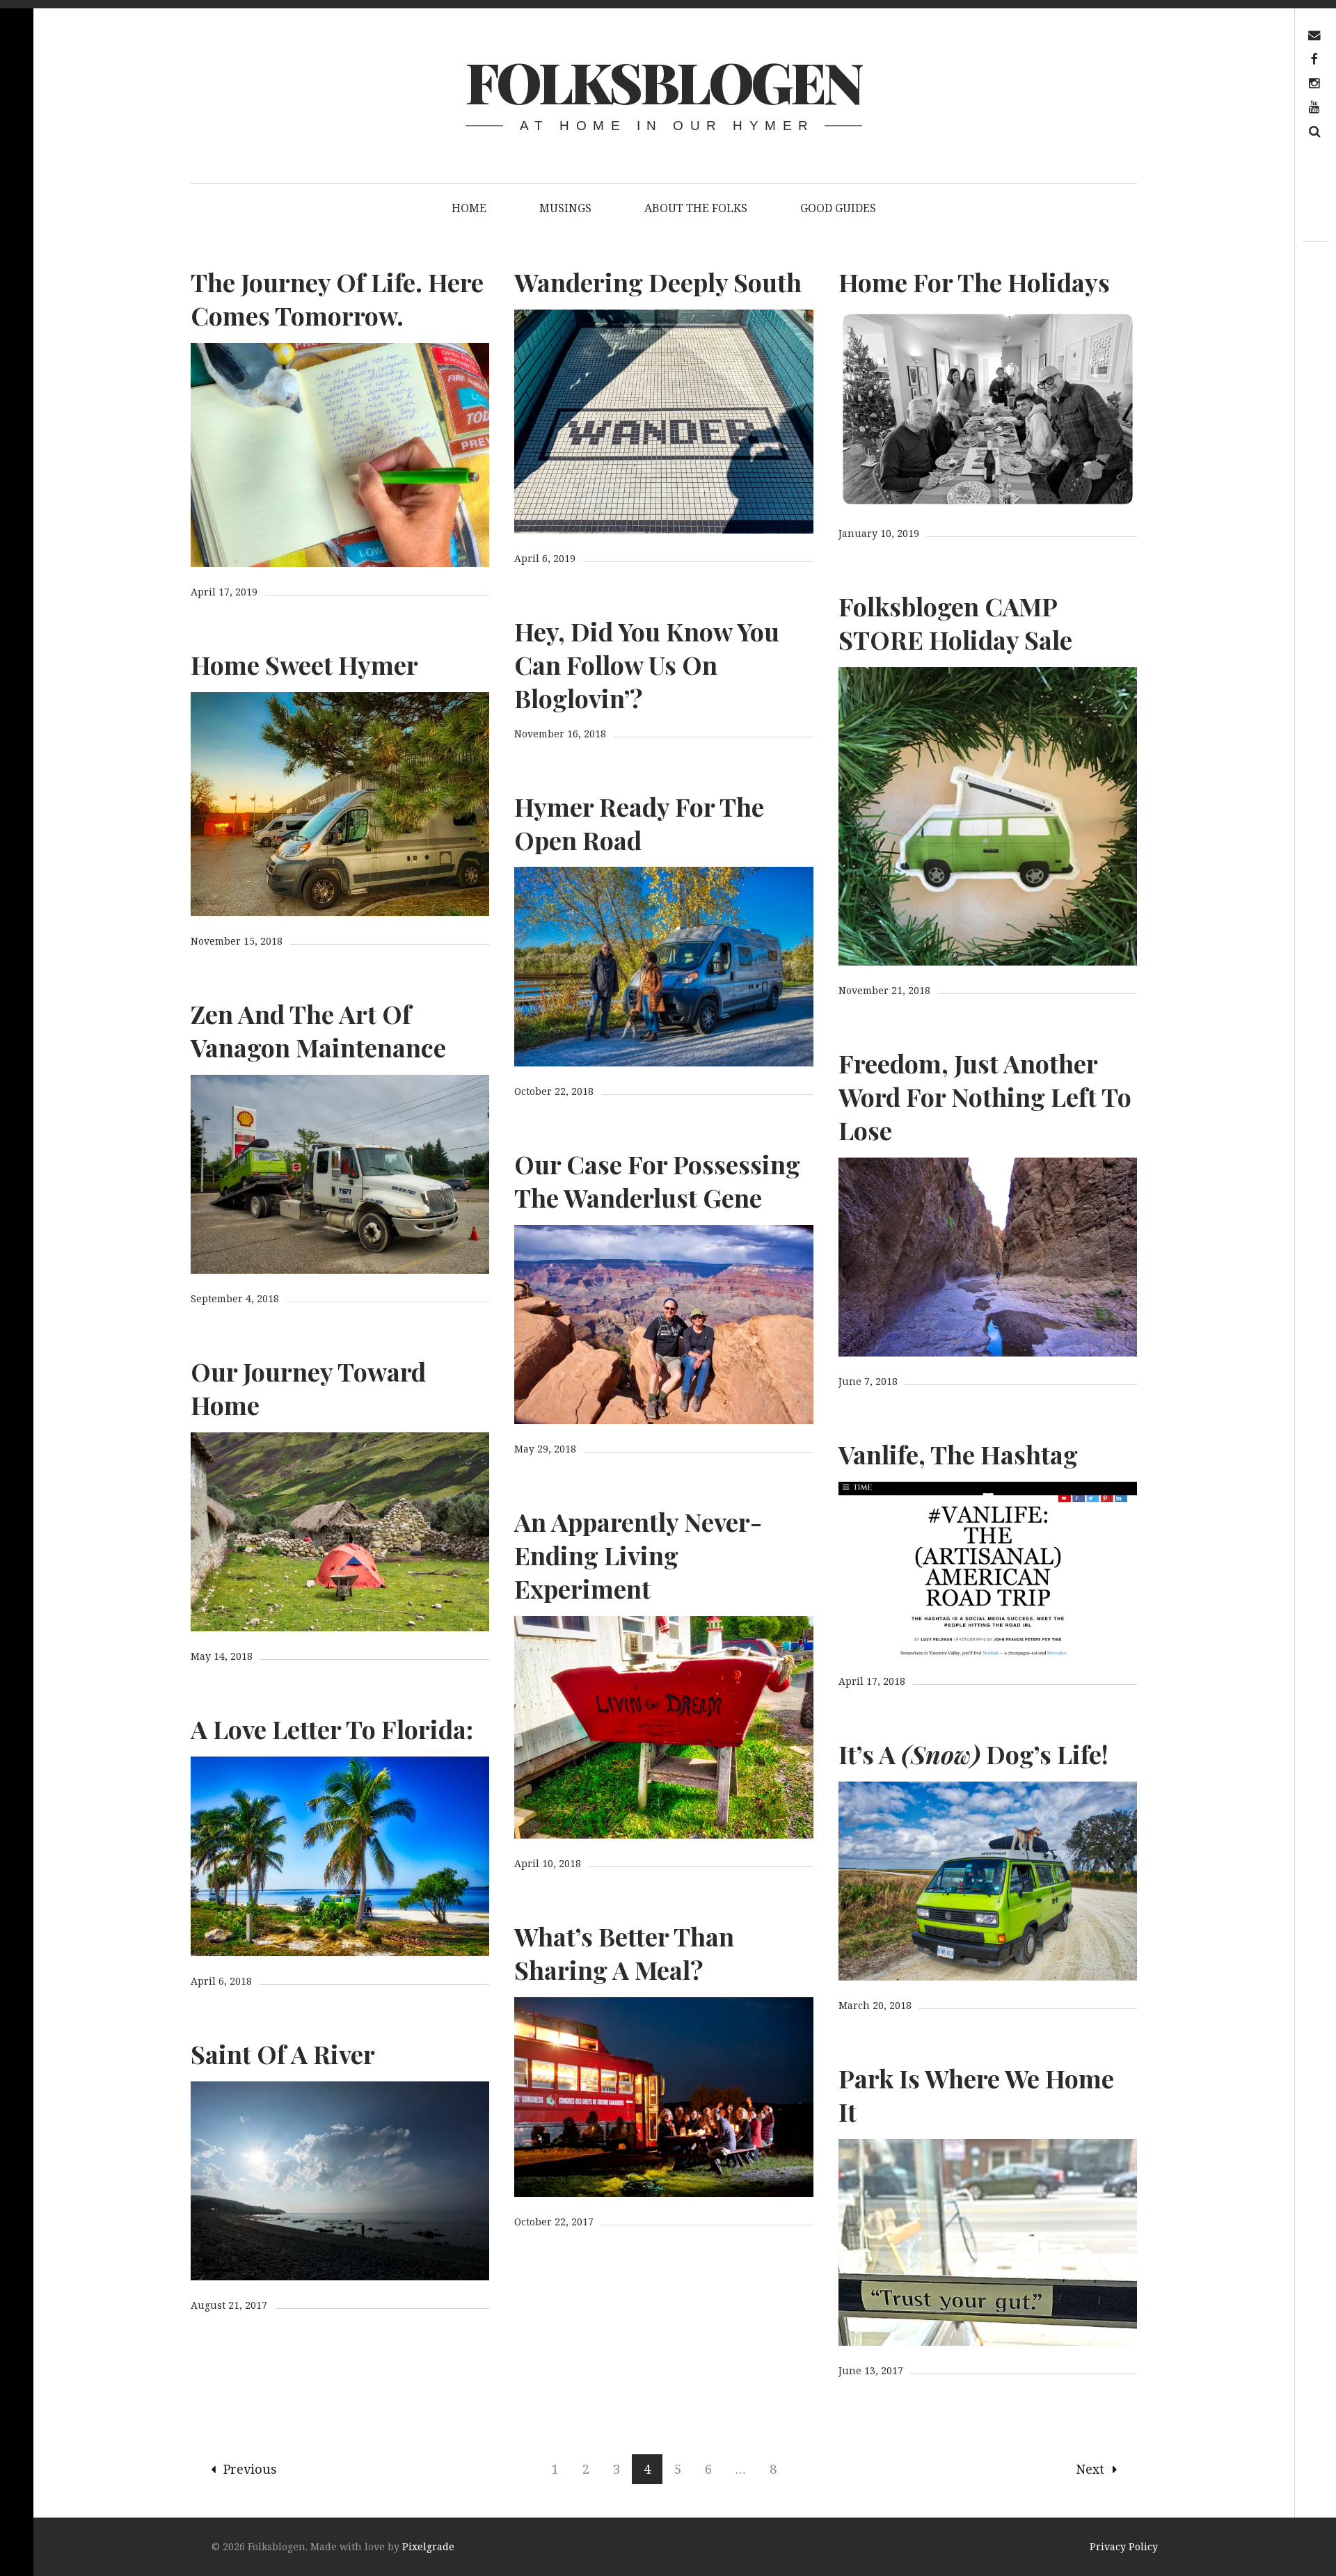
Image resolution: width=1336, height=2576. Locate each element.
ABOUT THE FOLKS (696, 208)
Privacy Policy (1124, 2546)
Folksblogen (663, 81)
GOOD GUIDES (838, 208)
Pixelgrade (428, 2546)
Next (1090, 2469)
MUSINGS (565, 208)
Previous (250, 2469)
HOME (469, 208)
